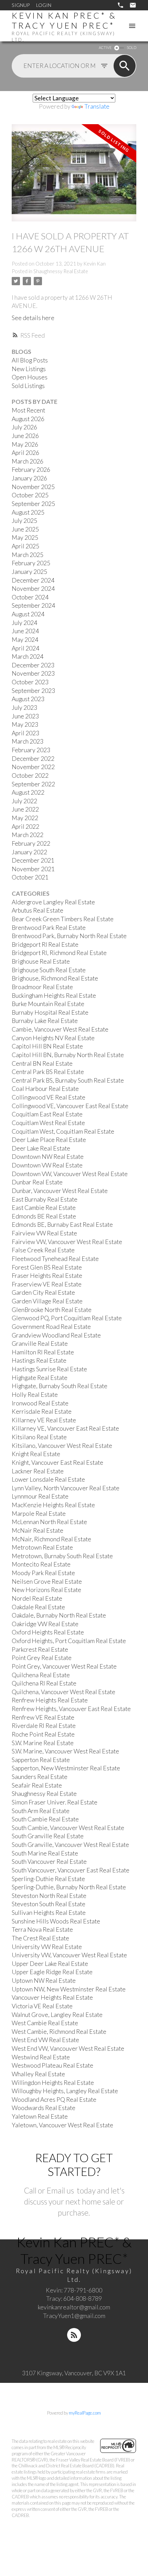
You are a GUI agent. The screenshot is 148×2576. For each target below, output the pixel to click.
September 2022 (33, 784)
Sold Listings (28, 386)
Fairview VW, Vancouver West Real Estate (67, 1242)
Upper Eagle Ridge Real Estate (52, 1972)
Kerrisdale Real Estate (42, 1411)
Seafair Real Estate (37, 1785)
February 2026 (31, 470)
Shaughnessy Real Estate (61, 271)
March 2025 (28, 555)
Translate (97, 106)
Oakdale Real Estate (38, 1607)
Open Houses (30, 377)
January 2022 (29, 852)
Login (44, 5)
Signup (21, 5)
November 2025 (33, 487)
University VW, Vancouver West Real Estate (69, 1955)
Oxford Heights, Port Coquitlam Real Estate (69, 1641)
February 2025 (31, 563)
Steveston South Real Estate (49, 1904)
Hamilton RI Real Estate (43, 1352)
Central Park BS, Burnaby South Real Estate (68, 1080)
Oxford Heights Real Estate (48, 1632)
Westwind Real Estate (41, 2057)
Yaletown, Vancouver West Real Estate (62, 2125)
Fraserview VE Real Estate (47, 1284)
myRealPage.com (85, 2413)
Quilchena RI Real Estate (44, 1683)
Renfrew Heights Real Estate (50, 1700)
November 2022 (33, 767)
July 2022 (24, 801)
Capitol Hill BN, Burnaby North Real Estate (68, 1055)
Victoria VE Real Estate (42, 2006)
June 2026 (25, 436)
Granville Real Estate (40, 1344)
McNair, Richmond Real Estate (51, 1539)
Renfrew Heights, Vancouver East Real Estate (71, 1709)
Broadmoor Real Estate (42, 987)
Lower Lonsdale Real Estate (48, 1479)
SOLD (131, 47)
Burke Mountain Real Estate (48, 1004)
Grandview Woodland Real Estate (56, 1335)
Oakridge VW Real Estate (45, 1624)
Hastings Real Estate (39, 1360)
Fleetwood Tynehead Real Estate (55, 1259)
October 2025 (30, 495)
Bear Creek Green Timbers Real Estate (63, 919)
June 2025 (25, 529)
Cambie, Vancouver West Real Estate (60, 1029)
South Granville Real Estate (48, 1836)
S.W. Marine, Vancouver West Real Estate (65, 1751)
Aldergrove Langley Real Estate (53, 902)
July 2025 (24, 521)
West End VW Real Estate (45, 2040)
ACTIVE (105, 47)
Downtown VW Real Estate (47, 1165)
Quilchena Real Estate (41, 1675)
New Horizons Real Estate (46, 1590)
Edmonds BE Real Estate (44, 1216)
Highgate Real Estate (40, 1378)
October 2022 (30, 775)
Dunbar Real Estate (37, 1182)
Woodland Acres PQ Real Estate (54, 2100)
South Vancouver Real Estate (49, 1862)
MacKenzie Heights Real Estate (53, 1505)
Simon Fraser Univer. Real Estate (55, 1802)
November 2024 (33, 589)
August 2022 (28, 792)
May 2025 (25, 538)
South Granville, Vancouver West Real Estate (70, 1845)
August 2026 (28, 419)
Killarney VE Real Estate (44, 1420)
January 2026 (29, 478)
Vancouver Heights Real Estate (52, 1997)
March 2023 (28, 741)
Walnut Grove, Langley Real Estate (57, 2015)
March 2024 (28, 657)
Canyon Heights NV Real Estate (53, 1038)
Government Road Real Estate (51, 1327)
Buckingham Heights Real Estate (54, 996)
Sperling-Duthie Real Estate (48, 1879)
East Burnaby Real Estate (45, 1199)
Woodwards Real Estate (44, 2108)
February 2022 (31, 843)
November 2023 (33, 673)
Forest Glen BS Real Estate (47, 1267)
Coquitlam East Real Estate (47, 1114)
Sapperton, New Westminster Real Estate (66, 1768)
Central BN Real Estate (42, 1063)
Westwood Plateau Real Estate (52, 2065)
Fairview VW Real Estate (44, 1233)
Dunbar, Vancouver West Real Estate (60, 1191)
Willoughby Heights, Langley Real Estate (65, 2091)
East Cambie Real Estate (44, 1208)
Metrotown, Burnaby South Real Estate (62, 1556)
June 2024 (25, 631)
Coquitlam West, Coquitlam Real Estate (63, 1131)
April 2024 (25, 648)
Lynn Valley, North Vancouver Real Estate (66, 1488)
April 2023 (25, 733)
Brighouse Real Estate (41, 961)
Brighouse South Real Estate (49, 970)
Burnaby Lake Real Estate (45, 1021)
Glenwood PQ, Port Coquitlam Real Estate (67, 1318)
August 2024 (28, 614)
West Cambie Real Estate (45, 2023)
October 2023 (30, 682)
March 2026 (28, 461)
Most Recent (28, 410)
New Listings (29, 369)
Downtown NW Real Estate (48, 1157)
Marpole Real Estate (39, 1514)
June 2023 (25, 716)
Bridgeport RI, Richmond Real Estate (59, 953)
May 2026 (25, 444)
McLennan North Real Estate (49, 1522)
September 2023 (33, 691)
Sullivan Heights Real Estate (49, 1913)
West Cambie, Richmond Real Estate (59, 2032)
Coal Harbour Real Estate (45, 1089)
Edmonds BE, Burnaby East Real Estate (62, 1225)
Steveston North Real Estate (49, 1896)
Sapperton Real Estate (41, 1760)
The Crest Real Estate (40, 1938)
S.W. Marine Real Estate (43, 1743)
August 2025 (28, 512)
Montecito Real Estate (41, 1564)
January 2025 (29, 572)
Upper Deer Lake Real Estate (50, 1964)
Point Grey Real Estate (42, 1658)
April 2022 (25, 827)
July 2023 (24, 708)
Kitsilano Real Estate (39, 1437)
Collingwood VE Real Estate (49, 1097)
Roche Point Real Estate (43, 1734)
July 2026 (24, 427)
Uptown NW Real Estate (44, 1981)
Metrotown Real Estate (42, 1547)
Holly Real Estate (35, 1395)
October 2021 (30, 877)
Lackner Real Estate (38, 1471)
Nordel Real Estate (37, 1598)
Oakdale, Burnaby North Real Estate (59, 1615)
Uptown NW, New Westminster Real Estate (69, 1989)
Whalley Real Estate (38, 2074)
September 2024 (33, 605)
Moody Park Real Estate (43, 1573)
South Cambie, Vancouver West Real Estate (68, 1828)
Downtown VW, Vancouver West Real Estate (70, 1174)
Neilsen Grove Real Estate (47, 1582)
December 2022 (33, 759)
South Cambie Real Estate (45, 1819)
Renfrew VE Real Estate (43, 1717)
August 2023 (28, 699)
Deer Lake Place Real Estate (49, 1140)
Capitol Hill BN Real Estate (47, 1046)
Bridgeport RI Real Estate (45, 944)
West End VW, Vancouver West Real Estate (68, 2048)
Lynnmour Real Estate (40, 1496)
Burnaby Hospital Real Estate (50, 1012)
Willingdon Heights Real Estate (53, 2083)
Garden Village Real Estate (47, 1301)
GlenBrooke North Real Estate (52, 1310)
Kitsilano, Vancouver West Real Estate (62, 1446)
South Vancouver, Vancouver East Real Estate (71, 1870)
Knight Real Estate (36, 1454)
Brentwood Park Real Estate (49, 928)
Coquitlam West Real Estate (48, 1123)
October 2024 (30, 597)
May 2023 (25, 724)
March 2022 (28, 835)
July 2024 (24, 623)
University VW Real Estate (47, 1947)
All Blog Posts (30, 360)
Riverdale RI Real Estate (44, 1726)
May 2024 (25, 640)
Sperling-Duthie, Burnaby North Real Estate (69, 1887)
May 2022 (25, 818)
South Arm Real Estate (41, 1811)
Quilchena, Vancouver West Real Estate (64, 1692)
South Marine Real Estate (45, 1853)
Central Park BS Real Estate (48, 1072)
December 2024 (33, 580)
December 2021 (33, 860)
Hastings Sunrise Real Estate (49, 1369)
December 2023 (33, 665)
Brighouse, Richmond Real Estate (55, 978)
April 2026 (25, 453)
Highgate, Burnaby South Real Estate (60, 1386)
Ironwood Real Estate (40, 1403)
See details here (33, 318)
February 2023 (31, 750)
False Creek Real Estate (43, 1250)
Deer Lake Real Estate (41, 1148)
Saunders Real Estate (40, 1777)
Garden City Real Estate (43, 1292)
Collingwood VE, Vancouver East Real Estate (70, 1106)
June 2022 (25, 809)
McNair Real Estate (38, 1530)
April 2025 (25, 546)
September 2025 (33, 504)
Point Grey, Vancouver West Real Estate (64, 1666)
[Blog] (74, 2335)
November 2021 (33, 869)
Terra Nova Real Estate (42, 1929)
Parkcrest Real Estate (40, 1649)
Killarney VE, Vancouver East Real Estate (65, 1428)
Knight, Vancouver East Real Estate (57, 1463)
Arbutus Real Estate (38, 910)
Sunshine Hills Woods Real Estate (56, 1921)
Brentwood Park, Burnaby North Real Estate (69, 936)
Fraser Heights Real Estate (47, 1276)
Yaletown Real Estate (40, 2116)
